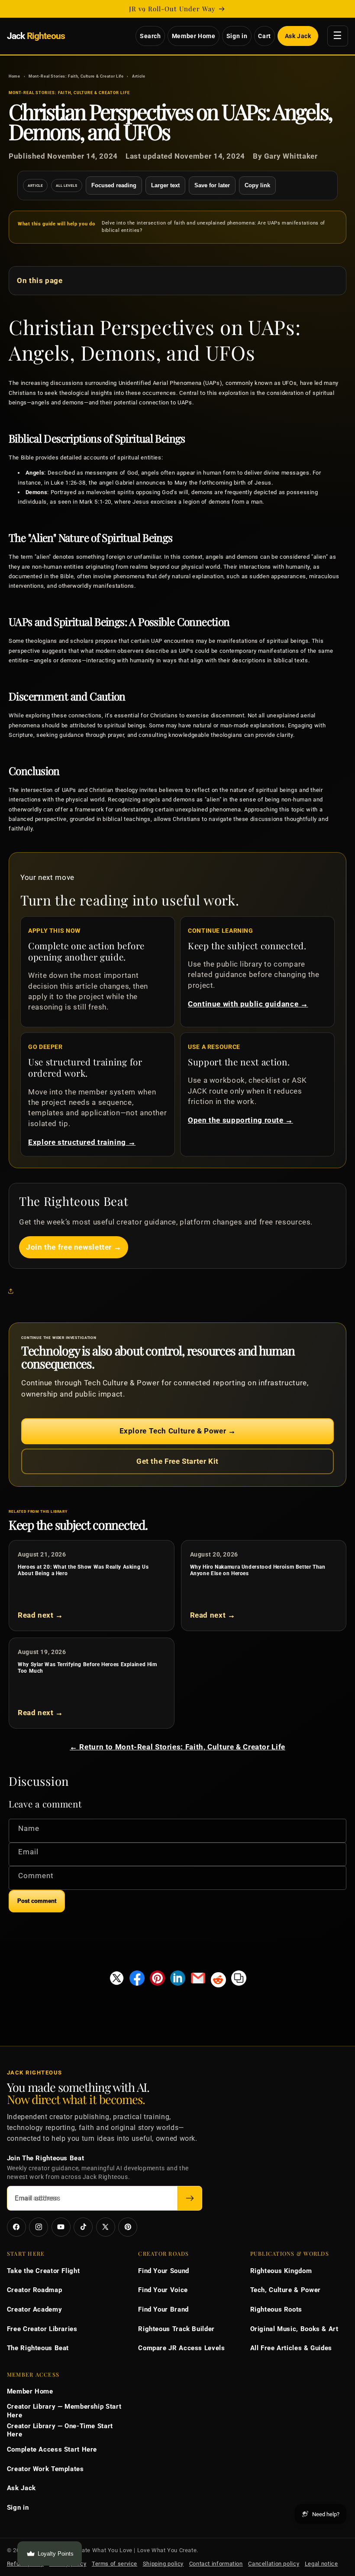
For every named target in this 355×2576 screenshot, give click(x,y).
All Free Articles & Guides (291, 2348)
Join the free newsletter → (74, 1247)
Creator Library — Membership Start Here (64, 2411)
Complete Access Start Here (52, 2449)
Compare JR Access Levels (181, 2348)
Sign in (237, 36)
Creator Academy (34, 2309)
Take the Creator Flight (44, 2271)
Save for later (212, 185)
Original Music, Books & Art (294, 2329)
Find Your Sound (163, 2271)
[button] (13, 1291)
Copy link (257, 185)
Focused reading (114, 185)
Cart (265, 36)
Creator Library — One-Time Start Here (60, 2430)
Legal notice (321, 2564)
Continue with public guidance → (248, 1004)
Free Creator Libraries (42, 2329)
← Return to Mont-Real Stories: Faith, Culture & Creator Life (177, 1747)
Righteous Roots (276, 2309)
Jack (36, 36)
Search (150, 36)
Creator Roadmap (34, 2290)
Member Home (194, 36)
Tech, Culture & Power (286, 2290)
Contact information (216, 2564)
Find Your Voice (163, 2290)
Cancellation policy (274, 2564)
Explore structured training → (82, 1142)
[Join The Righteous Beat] (190, 2198)
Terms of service (115, 2564)
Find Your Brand (163, 2309)
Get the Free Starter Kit (177, 1461)
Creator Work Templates (45, 2469)
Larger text (165, 185)
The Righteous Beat (38, 2348)
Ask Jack (298, 36)
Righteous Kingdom (281, 2271)
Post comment (37, 1901)
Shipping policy (163, 2564)
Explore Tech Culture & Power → (178, 1431)
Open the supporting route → (240, 1120)
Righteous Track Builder (176, 2329)
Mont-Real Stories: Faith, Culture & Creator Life (76, 76)
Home (15, 76)
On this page (40, 280)
